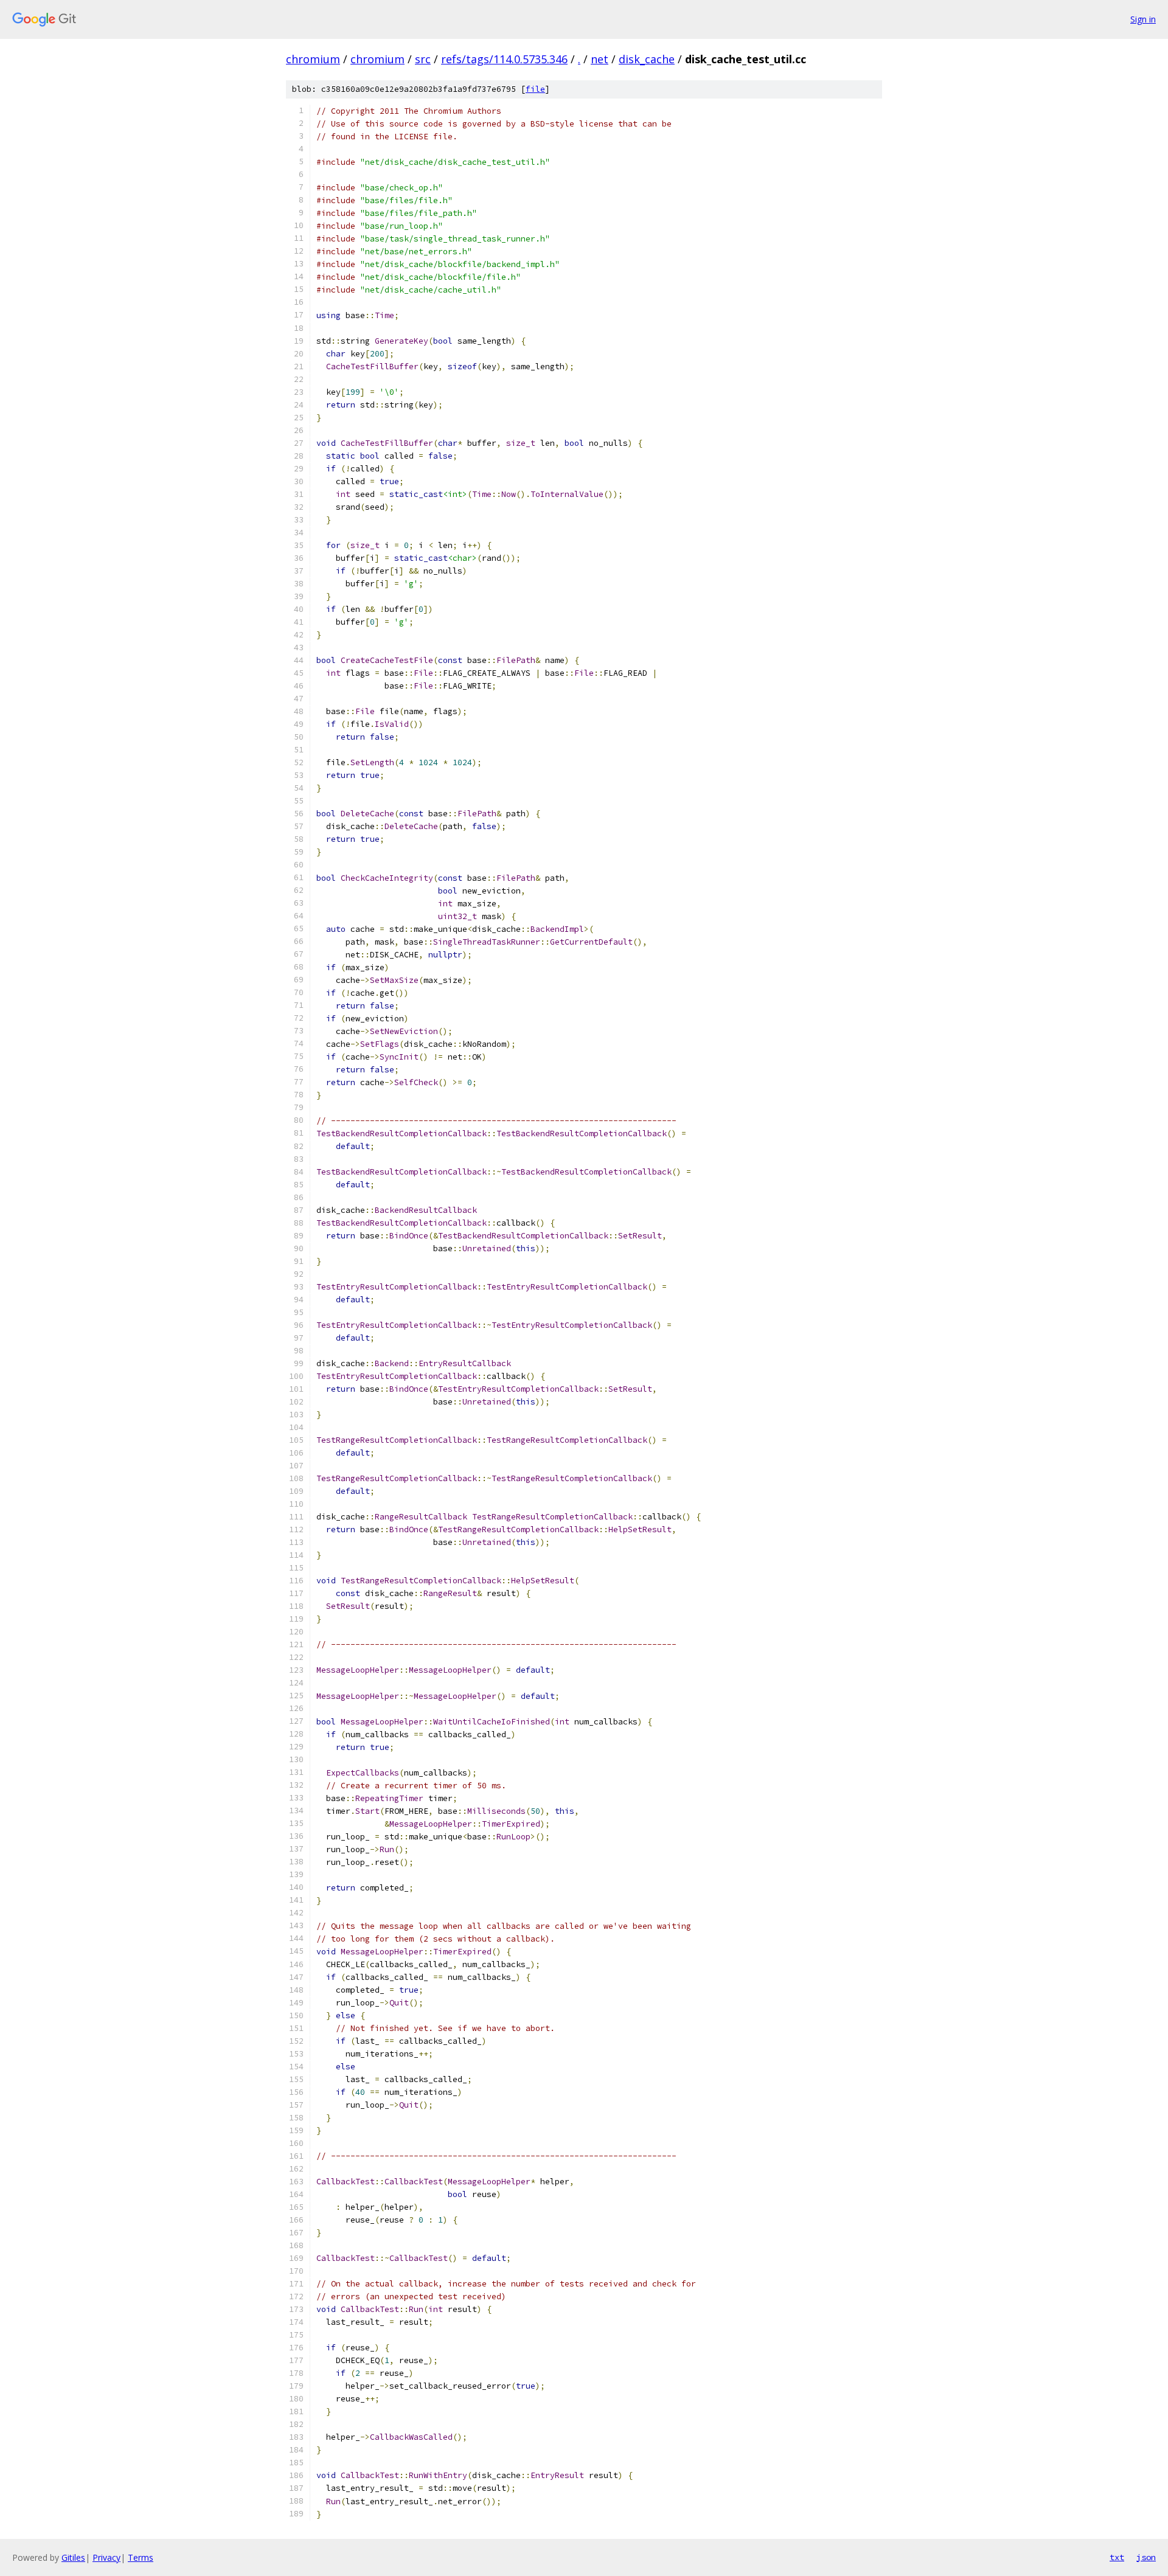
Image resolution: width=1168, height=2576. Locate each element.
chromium (313, 59)
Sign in (1143, 19)
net (600, 59)
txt (1117, 2557)
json (1146, 2557)
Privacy (106, 2557)
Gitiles (73, 2557)
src (423, 59)
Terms (141, 2557)
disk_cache (647, 59)
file (535, 89)
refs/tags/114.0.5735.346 (504, 59)
